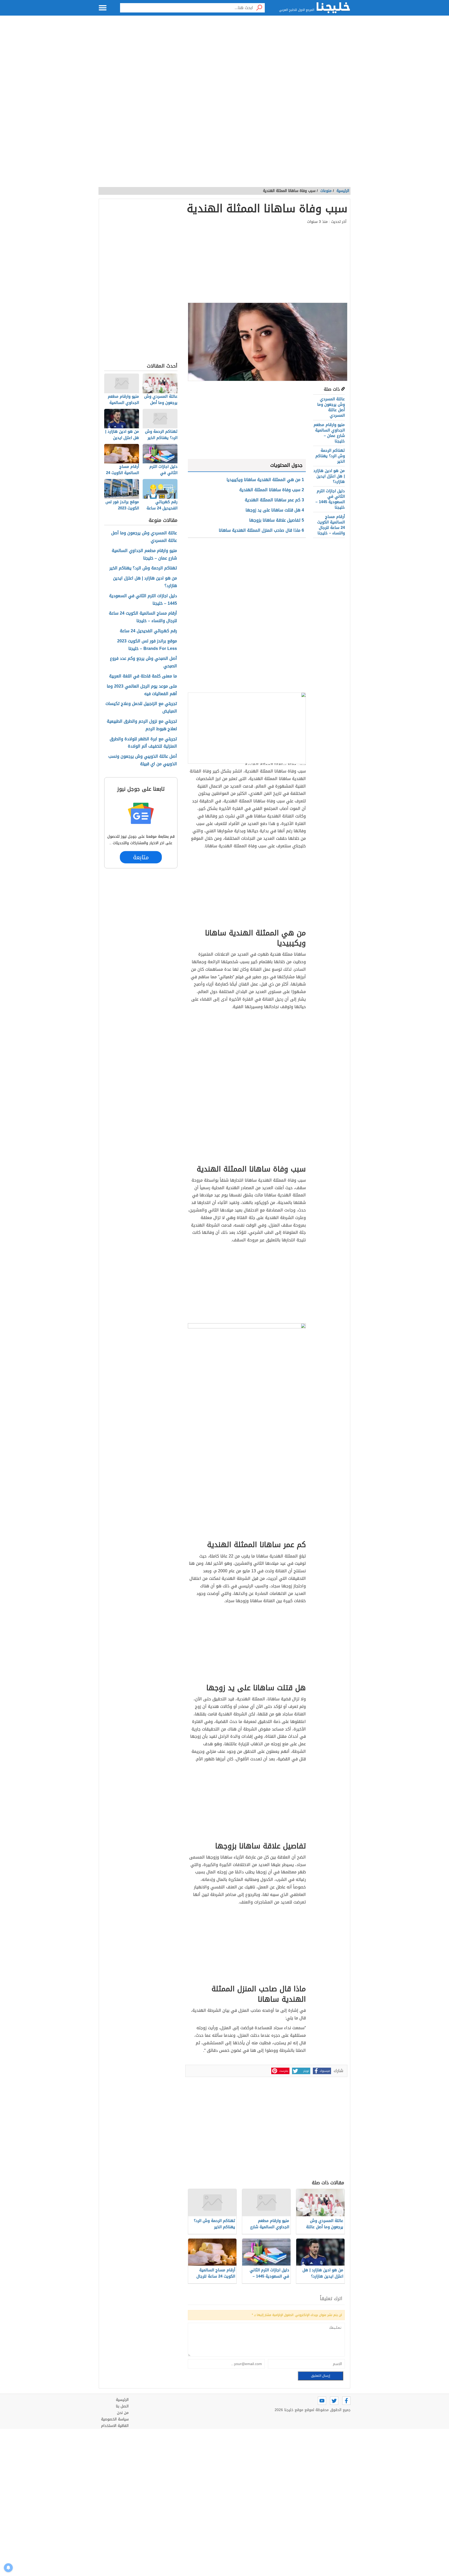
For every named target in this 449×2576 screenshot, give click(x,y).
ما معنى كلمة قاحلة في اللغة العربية (143, 676)
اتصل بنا (122, 2406)
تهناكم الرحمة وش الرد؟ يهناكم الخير (330, 456)
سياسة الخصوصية (115, 2419)
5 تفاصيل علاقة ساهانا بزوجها (277, 520)
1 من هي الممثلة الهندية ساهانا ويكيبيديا (265, 480)
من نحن (123, 2413)
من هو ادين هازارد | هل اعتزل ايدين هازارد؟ (329, 476)
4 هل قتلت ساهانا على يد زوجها (275, 510)
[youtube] (322, 2401)
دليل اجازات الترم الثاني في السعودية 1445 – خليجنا (330, 499)
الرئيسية (343, 191)
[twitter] (334, 2401)
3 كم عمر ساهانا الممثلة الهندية (274, 500)
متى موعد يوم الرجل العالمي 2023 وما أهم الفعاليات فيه (142, 690)
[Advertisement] (224, 68)
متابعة (141, 857)
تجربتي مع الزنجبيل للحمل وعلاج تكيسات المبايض (141, 708)
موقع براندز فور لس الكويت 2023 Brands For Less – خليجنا (147, 645)
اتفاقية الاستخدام (115, 2426)
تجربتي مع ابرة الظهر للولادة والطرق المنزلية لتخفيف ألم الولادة (143, 743)
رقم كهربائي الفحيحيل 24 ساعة (148, 631)
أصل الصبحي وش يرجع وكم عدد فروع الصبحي (143, 662)
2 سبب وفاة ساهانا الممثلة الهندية (272, 490)
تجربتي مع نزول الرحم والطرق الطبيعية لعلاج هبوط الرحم (142, 725)
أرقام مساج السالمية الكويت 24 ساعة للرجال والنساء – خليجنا (331, 525)
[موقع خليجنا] (333, 8)
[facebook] (346, 2401)
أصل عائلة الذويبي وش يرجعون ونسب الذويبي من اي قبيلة (143, 760)
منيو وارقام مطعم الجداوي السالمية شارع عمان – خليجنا (329, 433)
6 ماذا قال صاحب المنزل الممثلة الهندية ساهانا (261, 530)
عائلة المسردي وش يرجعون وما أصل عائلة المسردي (331, 407)
